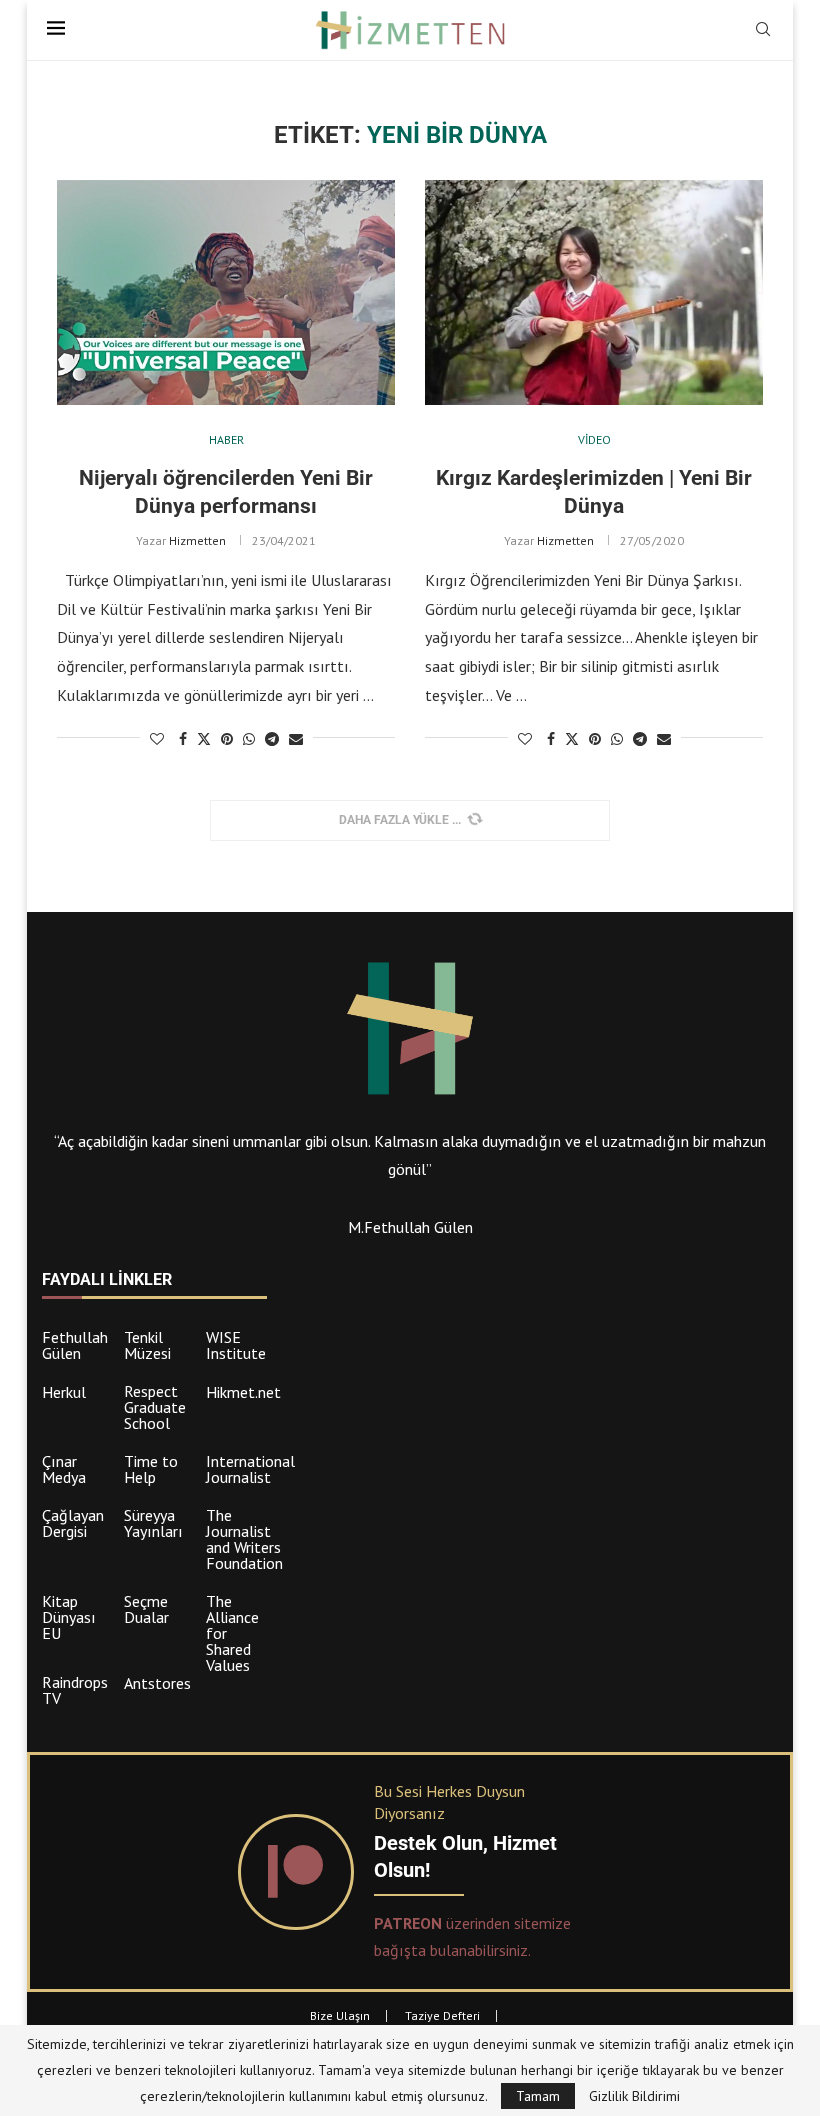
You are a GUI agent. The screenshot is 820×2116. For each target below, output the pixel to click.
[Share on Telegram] (272, 739)
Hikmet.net (243, 1392)
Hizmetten (197, 540)
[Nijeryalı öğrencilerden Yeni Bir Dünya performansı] (226, 292)
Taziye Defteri (442, 2015)
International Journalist (250, 1469)
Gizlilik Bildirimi (634, 2096)
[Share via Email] (296, 739)
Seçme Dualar (146, 1609)
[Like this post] (157, 739)
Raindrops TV (75, 1690)
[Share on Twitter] (204, 739)
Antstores (157, 1683)
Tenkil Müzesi (147, 1345)
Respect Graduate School (155, 1407)
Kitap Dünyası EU (69, 1617)
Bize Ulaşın (340, 2015)
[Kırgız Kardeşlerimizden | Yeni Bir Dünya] (594, 292)
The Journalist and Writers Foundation (244, 1539)
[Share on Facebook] (183, 739)
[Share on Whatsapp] (249, 739)
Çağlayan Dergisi (73, 1523)
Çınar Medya (64, 1469)
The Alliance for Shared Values (232, 1633)
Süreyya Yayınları (153, 1523)
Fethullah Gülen (75, 1345)
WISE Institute (236, 1345)
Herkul (64, 1392)
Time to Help (151, 1469)
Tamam (538, 2096)
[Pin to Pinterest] (227, 739)
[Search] (763, 31)
